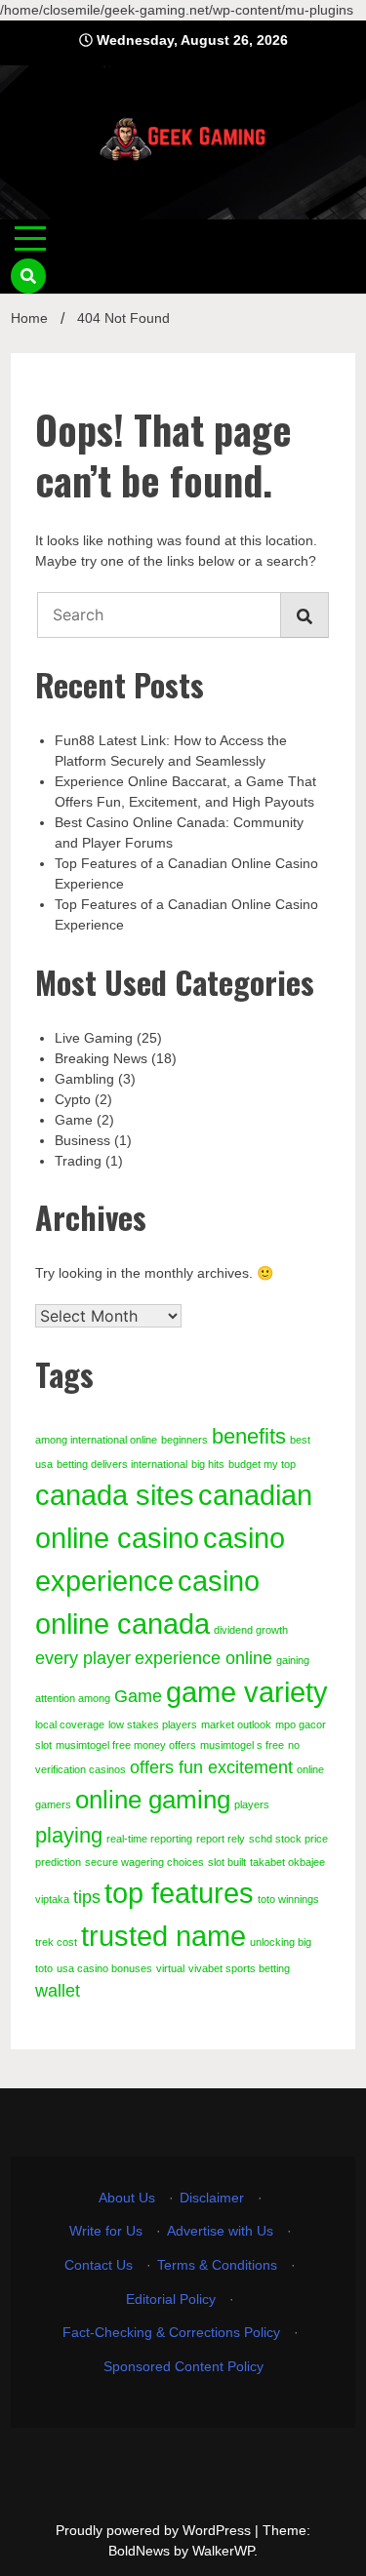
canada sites (115, 1495)
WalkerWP (223, 2551)
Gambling (84, 1079)
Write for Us (106, 2231)
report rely (221, 1839)
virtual (170, 1968)
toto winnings (288, 1899)
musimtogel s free (242, 1745)
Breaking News (101, 1058)
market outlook (236, 1724)
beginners (184, 1440)
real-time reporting (149, 1839)
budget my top (262, 1464)
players (252, 1804)
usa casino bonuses (104, 1968)
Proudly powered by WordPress (155, 2530)
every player (83, 1658)
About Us (127, 2198)
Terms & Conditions (217, 2265)
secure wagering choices (144, 1862)
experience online (203, 1658)
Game (74, 1120)
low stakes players (153, 1724)
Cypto (73, 1099)
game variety (247, 1692)
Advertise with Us (220, 2231)
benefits (249, 1436)
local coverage (70, 1724)
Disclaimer (212, 2198)
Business (82, 1140)
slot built (227, 1862)
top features (179, 1893)
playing (69, 1835)
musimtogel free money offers (126, 1745)
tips (87, 1897)
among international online (96, 1440)
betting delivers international (122, 1464)
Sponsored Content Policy (183, 2366)
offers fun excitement (211, 1767)
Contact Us (99, 2265)
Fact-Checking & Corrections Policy (171, 2332)
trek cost (56, 1942)
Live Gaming (94, 1038)
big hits (208, 1464)
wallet (58, 1991)
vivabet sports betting (239, 1968)
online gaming (153, 1800)
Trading (78, 1161)
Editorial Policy (171, 2299)
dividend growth (251, 1630)
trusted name (163, 1936)
